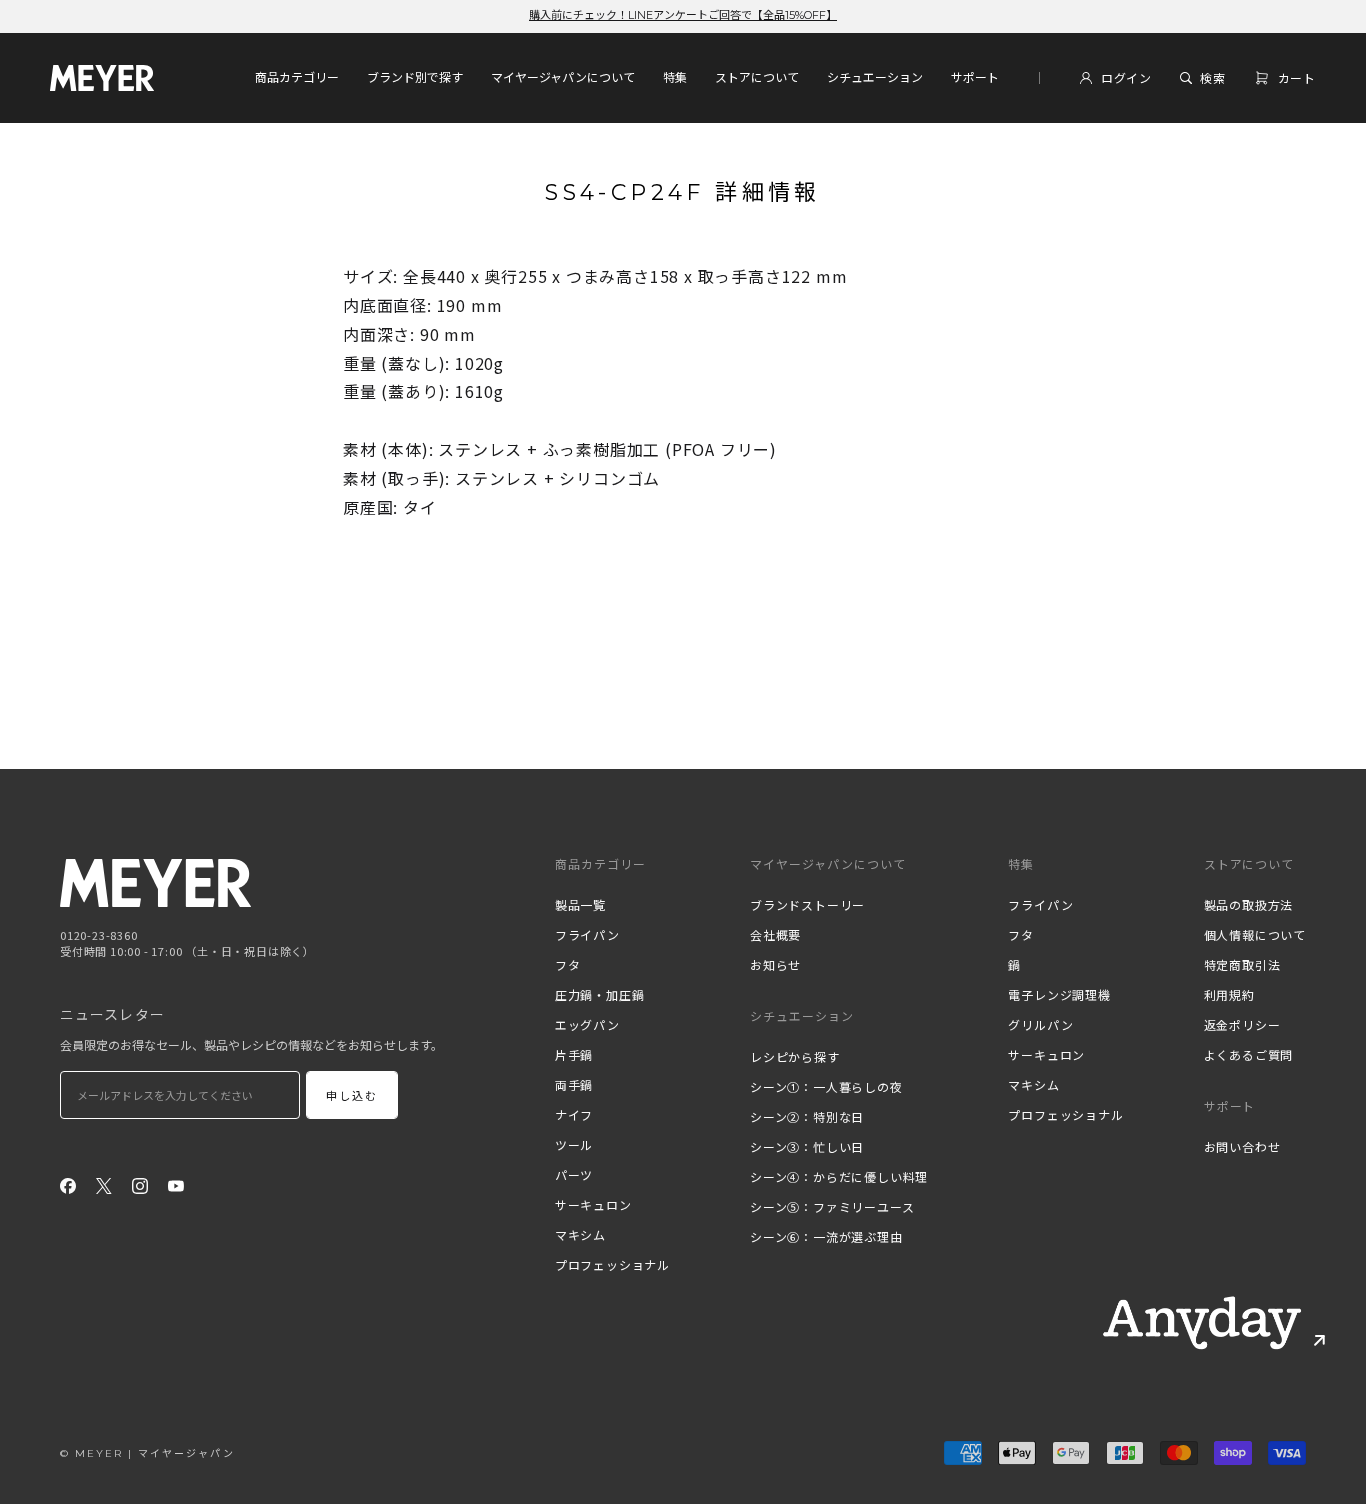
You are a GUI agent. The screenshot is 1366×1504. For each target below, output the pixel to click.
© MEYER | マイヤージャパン (147, 1453)
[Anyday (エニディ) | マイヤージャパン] (1202, 1323)
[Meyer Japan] (155, 882)
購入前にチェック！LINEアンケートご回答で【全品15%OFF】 (683, 15)
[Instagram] (140, 1184)
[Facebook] (68, 1184)
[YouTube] (176, 1184)
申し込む (352, 1096)
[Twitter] (104, 1184)
